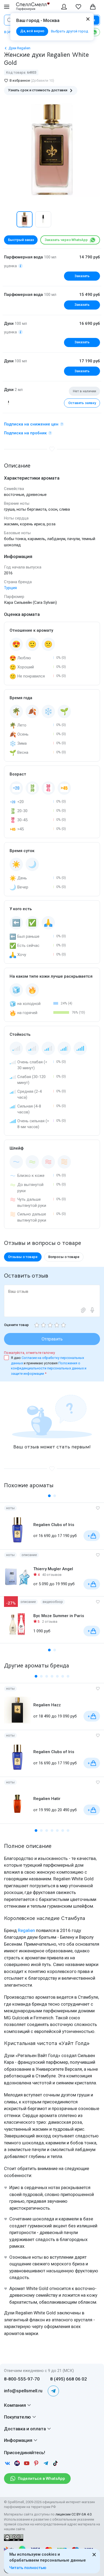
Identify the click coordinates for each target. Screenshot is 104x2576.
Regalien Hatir (47, 1799)
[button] (10, 219)
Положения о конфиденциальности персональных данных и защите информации (49, 1368)
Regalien (26, 1930)
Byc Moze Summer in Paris (59, 1616)
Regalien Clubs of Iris (54, 1525)
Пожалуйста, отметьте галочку (29, 1353)
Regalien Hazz (47, 1705)
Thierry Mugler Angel (53, 1569)
